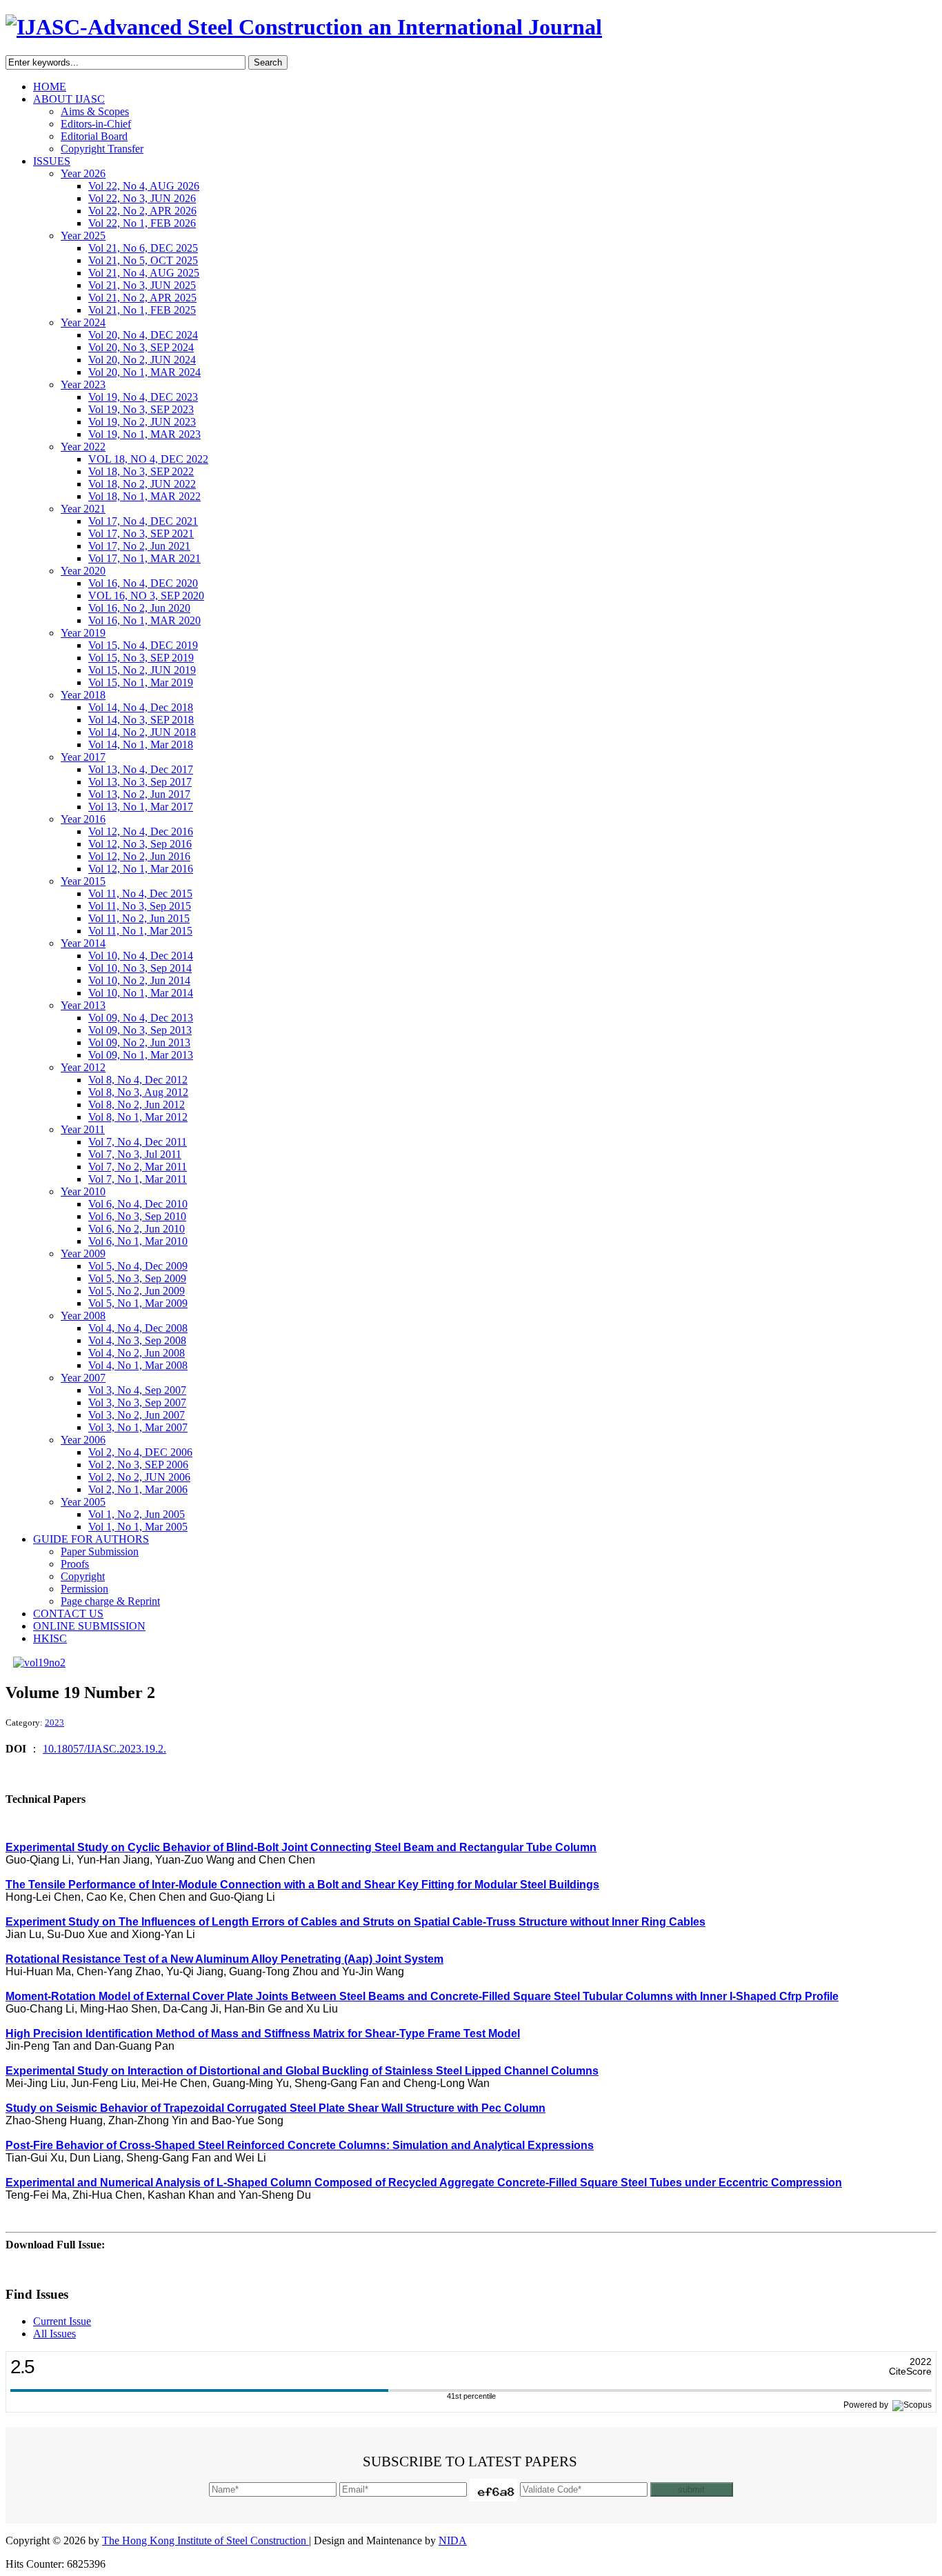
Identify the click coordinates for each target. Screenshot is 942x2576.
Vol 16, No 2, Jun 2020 (139, 608)
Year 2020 (83, 571)
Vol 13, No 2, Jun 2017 (139, 794)
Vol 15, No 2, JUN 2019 (142, 670)
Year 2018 (83, 695)
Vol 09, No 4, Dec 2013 (141, 1018)
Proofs (75, 1564)
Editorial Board (94, 136)
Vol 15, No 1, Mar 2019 (141, 682)
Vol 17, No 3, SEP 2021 (141, 533)
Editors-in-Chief (96, 124)
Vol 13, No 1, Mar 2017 (141, 807)
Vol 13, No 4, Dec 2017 (141, 769)
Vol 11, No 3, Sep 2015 (140, 906)
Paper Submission (100, 1551)
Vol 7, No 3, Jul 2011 (135, 1154)
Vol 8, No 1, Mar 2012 (138, 1117)
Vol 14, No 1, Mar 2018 (141, 745)
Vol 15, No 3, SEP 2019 (141, 658)
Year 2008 (83, 1316)
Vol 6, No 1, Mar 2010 (138, 1241)
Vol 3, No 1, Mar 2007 (138, 1427)
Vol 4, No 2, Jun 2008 (137, 1353)
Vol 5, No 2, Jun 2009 (137, 1291)
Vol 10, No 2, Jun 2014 (139, 980)
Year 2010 (83, 1191)
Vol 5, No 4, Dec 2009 (138, 1266)
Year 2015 (83, 881)
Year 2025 (83, 236)
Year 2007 (83, 1378)
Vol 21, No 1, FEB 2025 (142, 310)
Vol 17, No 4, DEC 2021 (143, 521)
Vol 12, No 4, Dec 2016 (141, 831)
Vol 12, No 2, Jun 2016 (139, 856)
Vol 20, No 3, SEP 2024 (141, 347)
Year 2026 (83, 173)
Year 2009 (83, 1254)
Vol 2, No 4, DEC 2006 (140, 1452)
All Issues (54, 2334)
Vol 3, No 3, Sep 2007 (137, 1402)
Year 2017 (83, 757)
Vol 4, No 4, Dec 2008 (138, 1328)
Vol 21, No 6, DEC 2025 (143, 248)
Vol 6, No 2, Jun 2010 (137, 1229)
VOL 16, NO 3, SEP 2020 (146, 596)
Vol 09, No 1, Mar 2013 (141, 1055)
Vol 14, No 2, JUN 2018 (142, 732)
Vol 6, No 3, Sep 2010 (137, 1216)
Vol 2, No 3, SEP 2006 (138, 1465)
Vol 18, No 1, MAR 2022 (144, 496)
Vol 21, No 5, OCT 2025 (143, 260)
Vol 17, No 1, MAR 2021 (144, 558)
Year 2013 (83, 1005)
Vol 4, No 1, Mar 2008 (138, 1365)
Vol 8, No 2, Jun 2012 (137, 1105)
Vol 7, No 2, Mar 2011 (138, 1167)
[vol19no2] (39, 1663)
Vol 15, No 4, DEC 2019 (143, 645)
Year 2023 (83, 385)
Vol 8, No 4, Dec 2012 (138, 1080)
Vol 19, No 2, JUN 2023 (142, 422)
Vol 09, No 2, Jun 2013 (139, 1042)
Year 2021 (83, 509)
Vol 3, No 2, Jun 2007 (137, 1415)
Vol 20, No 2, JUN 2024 (142, 360)
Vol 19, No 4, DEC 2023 (143, 397)
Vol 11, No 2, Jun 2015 (139, 918)
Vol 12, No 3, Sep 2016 (140, 844)
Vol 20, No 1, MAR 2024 (144, 372)
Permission (84, 1589)
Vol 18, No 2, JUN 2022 (142, 484)
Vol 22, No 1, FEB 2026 (142, 223)
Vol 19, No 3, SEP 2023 (141, 409)
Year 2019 (83, 633)
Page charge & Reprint (110, 1601)
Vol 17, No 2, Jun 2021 (139, 546)
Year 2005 (83, 1502)
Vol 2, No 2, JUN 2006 (139, 1477)
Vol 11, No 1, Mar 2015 (140, 931)
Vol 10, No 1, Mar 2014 (141, 993)
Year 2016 (83, 819)
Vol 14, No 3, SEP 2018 (141, 720)
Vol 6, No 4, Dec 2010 (138, 1204)
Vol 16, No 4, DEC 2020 (143, 583)
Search (268, 62)
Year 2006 (83, 1440)
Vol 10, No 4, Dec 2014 (141, 956)
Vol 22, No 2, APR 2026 (142, 211)
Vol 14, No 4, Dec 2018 (141, 707)
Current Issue (62, 2321)
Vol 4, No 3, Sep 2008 (137, 1340)
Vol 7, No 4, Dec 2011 (138, 1142)
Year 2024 (83, 322)
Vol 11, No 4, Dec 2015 (140, 893)
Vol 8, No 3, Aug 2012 (138, 1092)
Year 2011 (83, 1129)
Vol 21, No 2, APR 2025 (142, 298)
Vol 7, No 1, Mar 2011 (138, 1179)
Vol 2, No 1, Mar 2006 (138, 1489)
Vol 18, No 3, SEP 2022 (141, 471)
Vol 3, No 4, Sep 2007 (137, 1390)
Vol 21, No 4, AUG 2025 (144, 273)
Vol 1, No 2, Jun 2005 (137, 1514)
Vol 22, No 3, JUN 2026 (142, 198)
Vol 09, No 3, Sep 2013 (140, 1030)
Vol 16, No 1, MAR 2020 (144, 620)
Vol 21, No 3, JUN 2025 (142, 285)
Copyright (83, 1576)
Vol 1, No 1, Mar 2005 (138, 1527)
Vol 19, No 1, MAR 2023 (144, 434)
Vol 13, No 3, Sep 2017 (140, 782)
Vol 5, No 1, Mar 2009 (138, 1303)
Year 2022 (83, 447)
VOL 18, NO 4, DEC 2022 (148, 459)
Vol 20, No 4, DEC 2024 (143, 335)
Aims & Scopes (95, 111)
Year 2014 (83, 943)
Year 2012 (83, 1067)
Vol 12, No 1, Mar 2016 (141, 869)
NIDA (453, 2540)
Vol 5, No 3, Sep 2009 (137, 1278)
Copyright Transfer (102, 149)
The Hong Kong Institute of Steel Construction (206, 2540)
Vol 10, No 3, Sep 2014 (140, 968)
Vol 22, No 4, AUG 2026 (144, 186)
